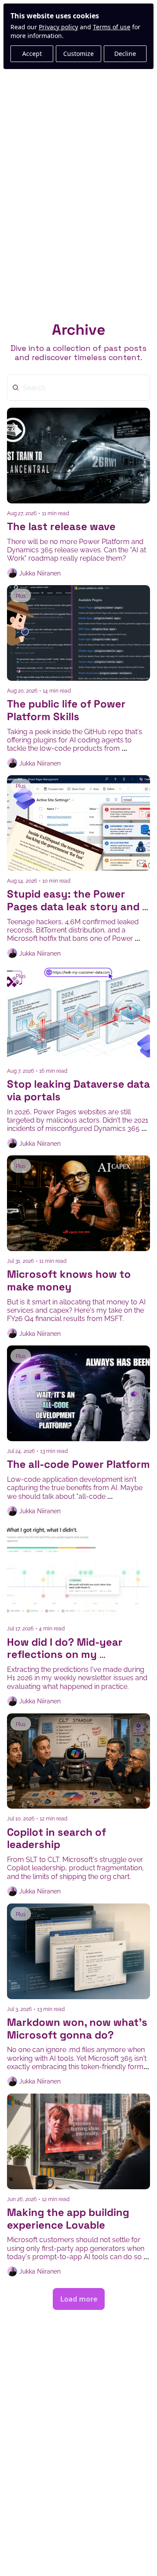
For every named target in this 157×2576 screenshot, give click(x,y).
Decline (125, 54)
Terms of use (112, 27)
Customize (78, 54)
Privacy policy (58, 27)
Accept (32, 54)
